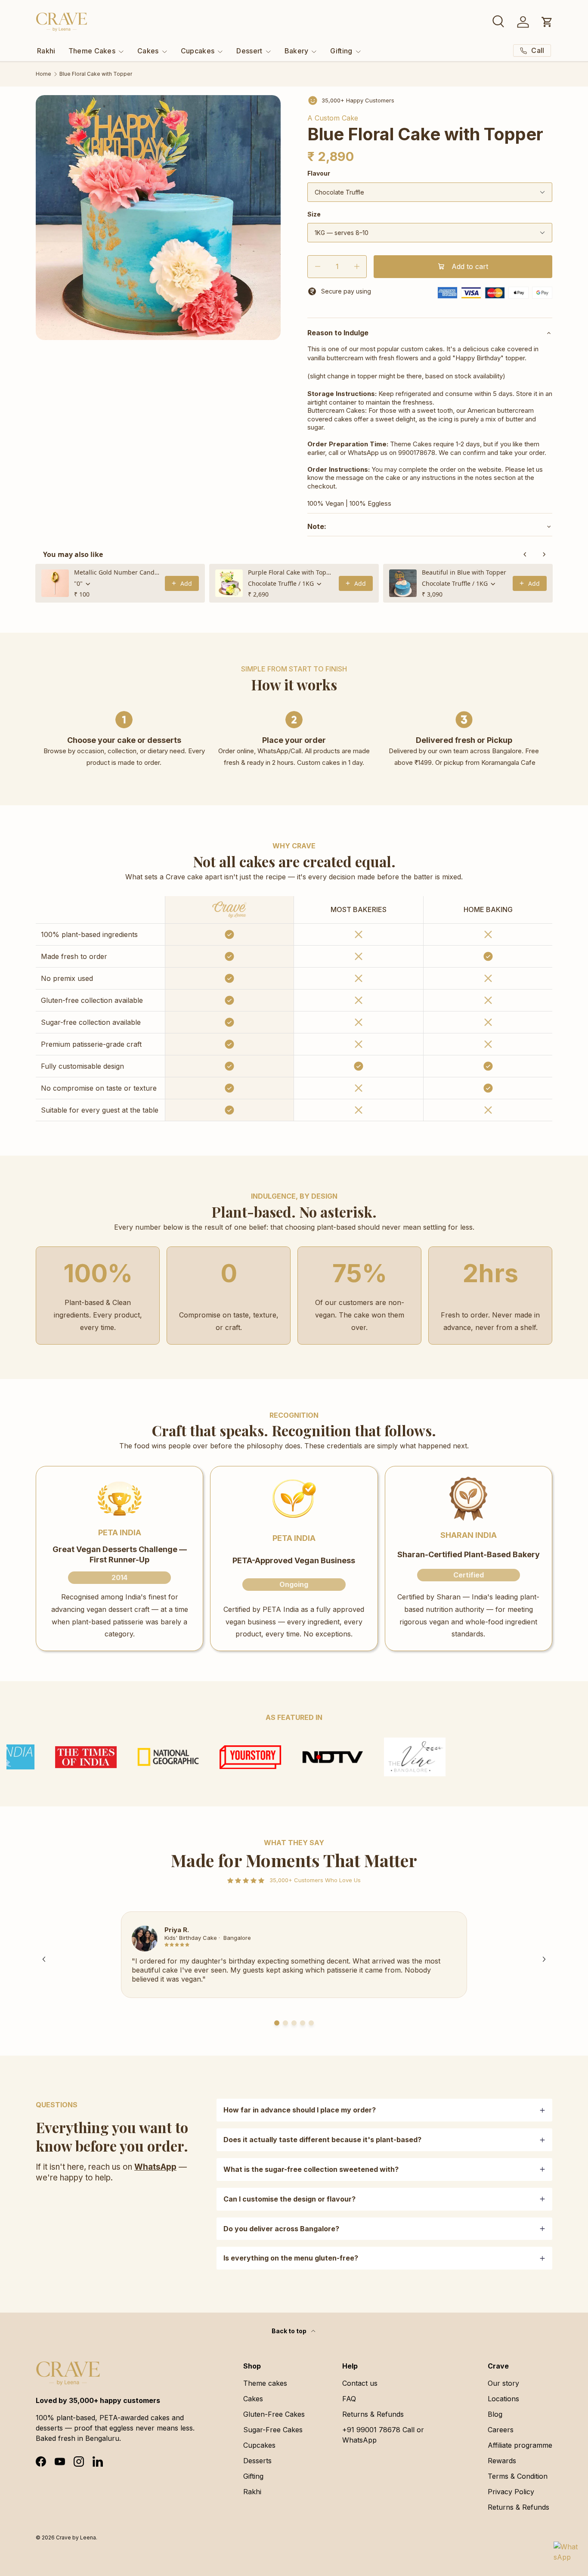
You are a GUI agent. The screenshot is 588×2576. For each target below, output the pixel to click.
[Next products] (544, 554)
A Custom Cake (333, 118)
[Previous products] (525, 554)
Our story (503, 2383)
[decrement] (317, 267)
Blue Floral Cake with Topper (96, 74)
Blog (495, 2414)
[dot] (277, 2023)
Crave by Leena (76, 2537)
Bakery (297, 51)
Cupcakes (198, 51)
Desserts (257, 2461)
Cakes (148, 51)
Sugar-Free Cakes (273, 2430)
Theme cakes (265, 2383)
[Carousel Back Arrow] (44, 1959)
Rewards (502, 2461)
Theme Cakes (92, 51)
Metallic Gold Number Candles (117, 572)
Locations (503, 2399)
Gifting (341, 51)
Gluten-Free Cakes (274, 2414)
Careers (501, 2430)
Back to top (290, 2331)
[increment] (357, 267)
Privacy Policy (511, 2492)
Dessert (249, 51)
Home (43, 74)
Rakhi (46, 51)
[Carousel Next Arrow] (544, 1959)
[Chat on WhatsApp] (566, 2554)
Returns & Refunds (373, 2414)
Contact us (360, 2383)
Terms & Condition (518, 2476)
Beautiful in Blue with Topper (464, 572)
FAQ (349, 2399)
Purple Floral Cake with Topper (291, 572)
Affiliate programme (520, 2445)
